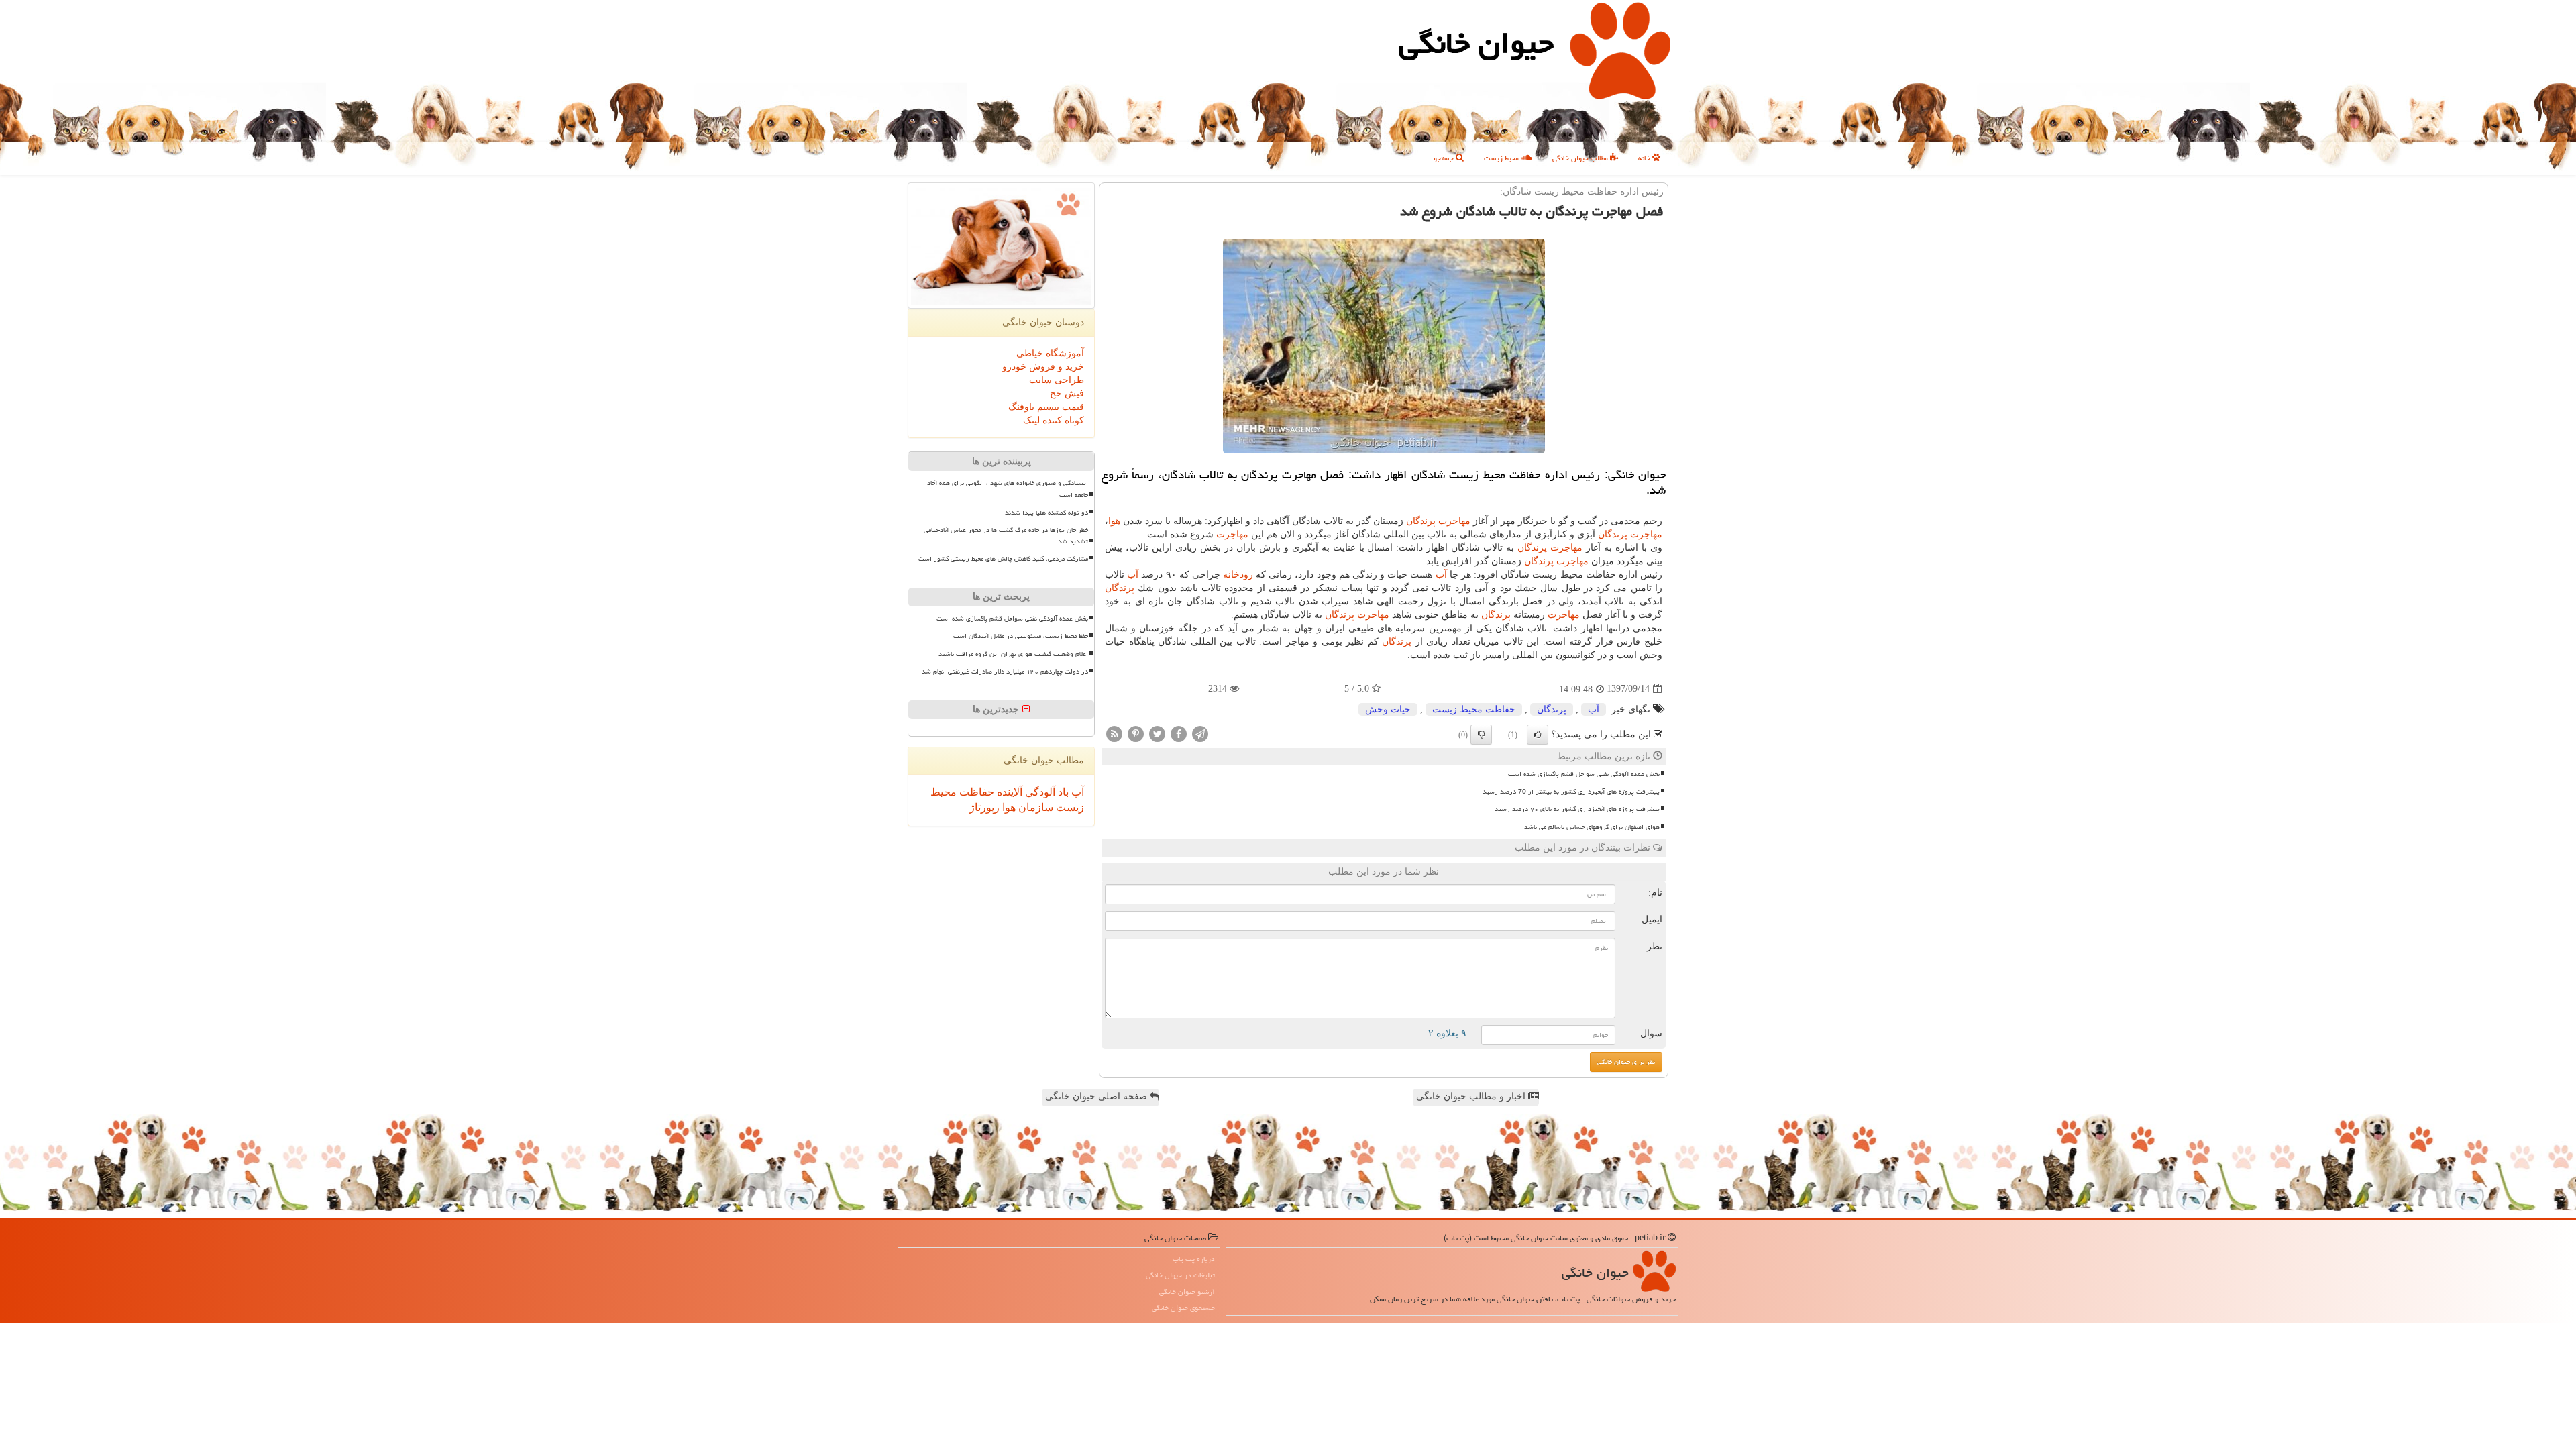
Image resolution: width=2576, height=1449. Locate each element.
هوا (1114, 521)
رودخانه (1238, 575)
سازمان (1034, 807)
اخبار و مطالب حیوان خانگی (1472, 1096)
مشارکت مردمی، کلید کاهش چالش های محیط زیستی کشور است (1003, 559)
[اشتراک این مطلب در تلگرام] (1200, 733)
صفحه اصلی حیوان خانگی (1097, 1096)
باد (1062, 792)
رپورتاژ (984, 807)
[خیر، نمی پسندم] (1481, 735)
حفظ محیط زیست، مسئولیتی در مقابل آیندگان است (1021, 636)
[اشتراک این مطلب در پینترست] (1136, 733)
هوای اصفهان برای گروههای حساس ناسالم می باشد (1592, 827)
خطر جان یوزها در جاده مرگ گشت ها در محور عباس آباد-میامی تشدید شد (1006, 536)
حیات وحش (1388, 709)
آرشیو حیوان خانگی (1187, 1292)
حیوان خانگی (1476, 43)
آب (1441, 575)
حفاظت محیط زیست (1474, 709)
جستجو (1445, 158)
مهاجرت (1454, 521)
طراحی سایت (1057, 380)
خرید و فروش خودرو (1043, 367)
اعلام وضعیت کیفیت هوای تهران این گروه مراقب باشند (1013, 654)
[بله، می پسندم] (1538, 735)
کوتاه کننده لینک (1054, 420)
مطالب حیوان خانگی (1581, 158)
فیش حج (1067, 393)
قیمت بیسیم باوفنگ (1046, 407)
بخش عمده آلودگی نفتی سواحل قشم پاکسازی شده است (1584, 774)
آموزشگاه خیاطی (1050, 353)
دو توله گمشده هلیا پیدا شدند (1046, 513)
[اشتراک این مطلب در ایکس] (1157, 733)
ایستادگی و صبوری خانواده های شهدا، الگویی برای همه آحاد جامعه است (1008, 489)
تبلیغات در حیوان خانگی (1180, 1275)
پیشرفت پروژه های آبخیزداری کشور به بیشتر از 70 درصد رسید (1571, 792)
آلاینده (1008, 792)
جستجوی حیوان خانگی (1183, 1308)
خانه (1645, 158)
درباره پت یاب (1194, 1259)
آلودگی (1039, 792)
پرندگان (1421, 521)
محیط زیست (1502, 158)
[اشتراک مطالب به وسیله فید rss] (1114, 733)
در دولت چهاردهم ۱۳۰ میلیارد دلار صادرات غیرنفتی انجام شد (1005, 672)
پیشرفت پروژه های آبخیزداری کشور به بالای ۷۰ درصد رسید (1577, 809)
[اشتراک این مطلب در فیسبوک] (1179, 733)
